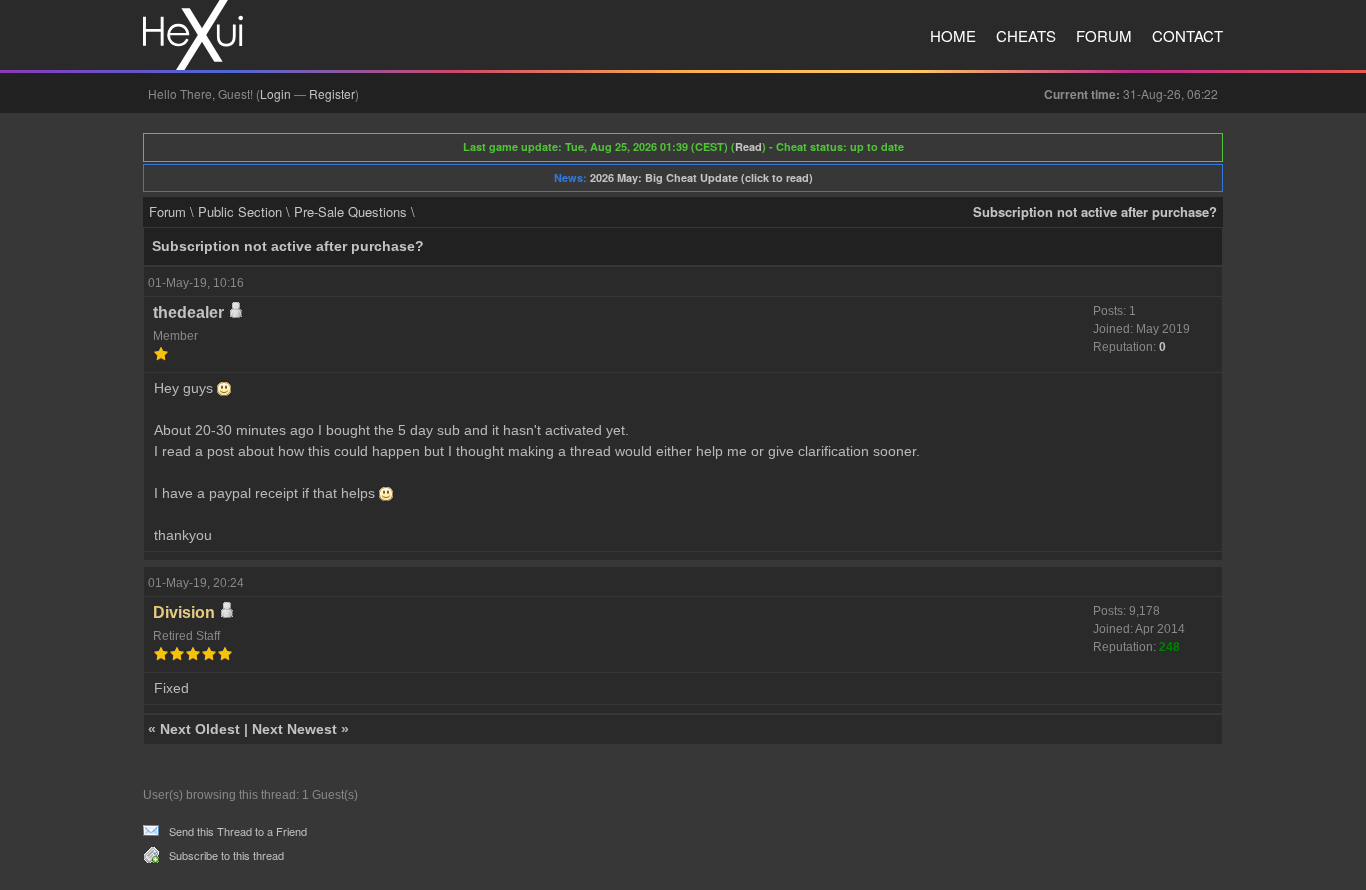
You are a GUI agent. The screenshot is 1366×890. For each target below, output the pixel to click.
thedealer (188, 312)
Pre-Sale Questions (350, 211)
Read (748, 146)
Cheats (1026, 35)
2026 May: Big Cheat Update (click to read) (701, 177)
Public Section (240, 211)
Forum (1104, 35)
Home (953, 35)
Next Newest (294, 729)
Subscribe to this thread (226, 855)
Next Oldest (200, 729)
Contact (1187, 35)
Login (275, 93)
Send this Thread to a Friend (238, 831)
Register (332, 93)
